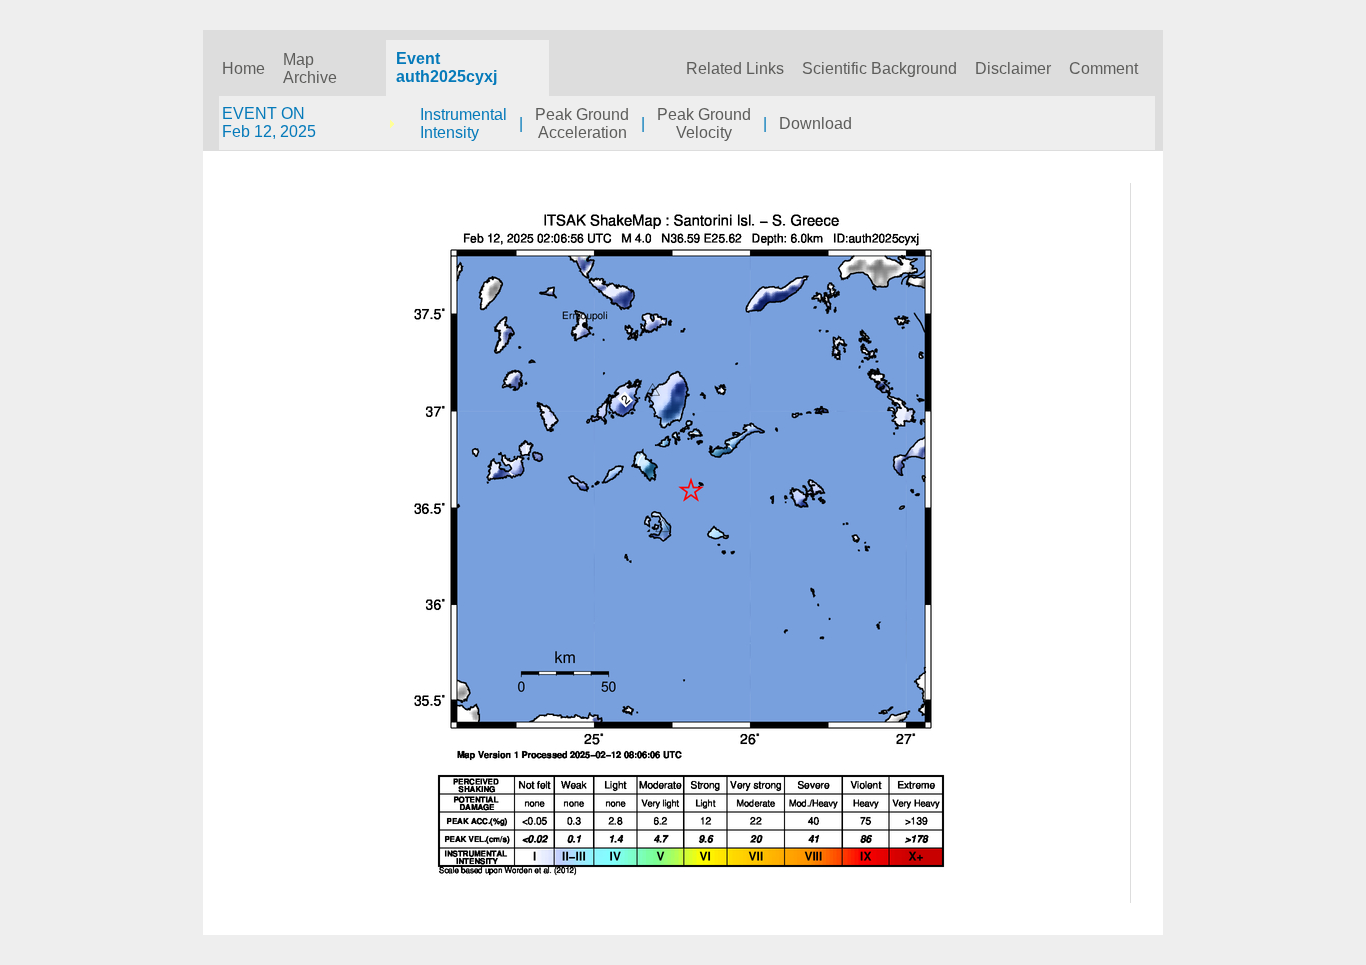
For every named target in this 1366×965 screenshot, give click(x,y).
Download (815, 123)
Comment (1103, 68)
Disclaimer (1013, 68)
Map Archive (310, 68)
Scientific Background (879, 68)
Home (243, 68)
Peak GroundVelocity (704, 123)
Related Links (735, 68)
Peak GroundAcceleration (582, 123)
